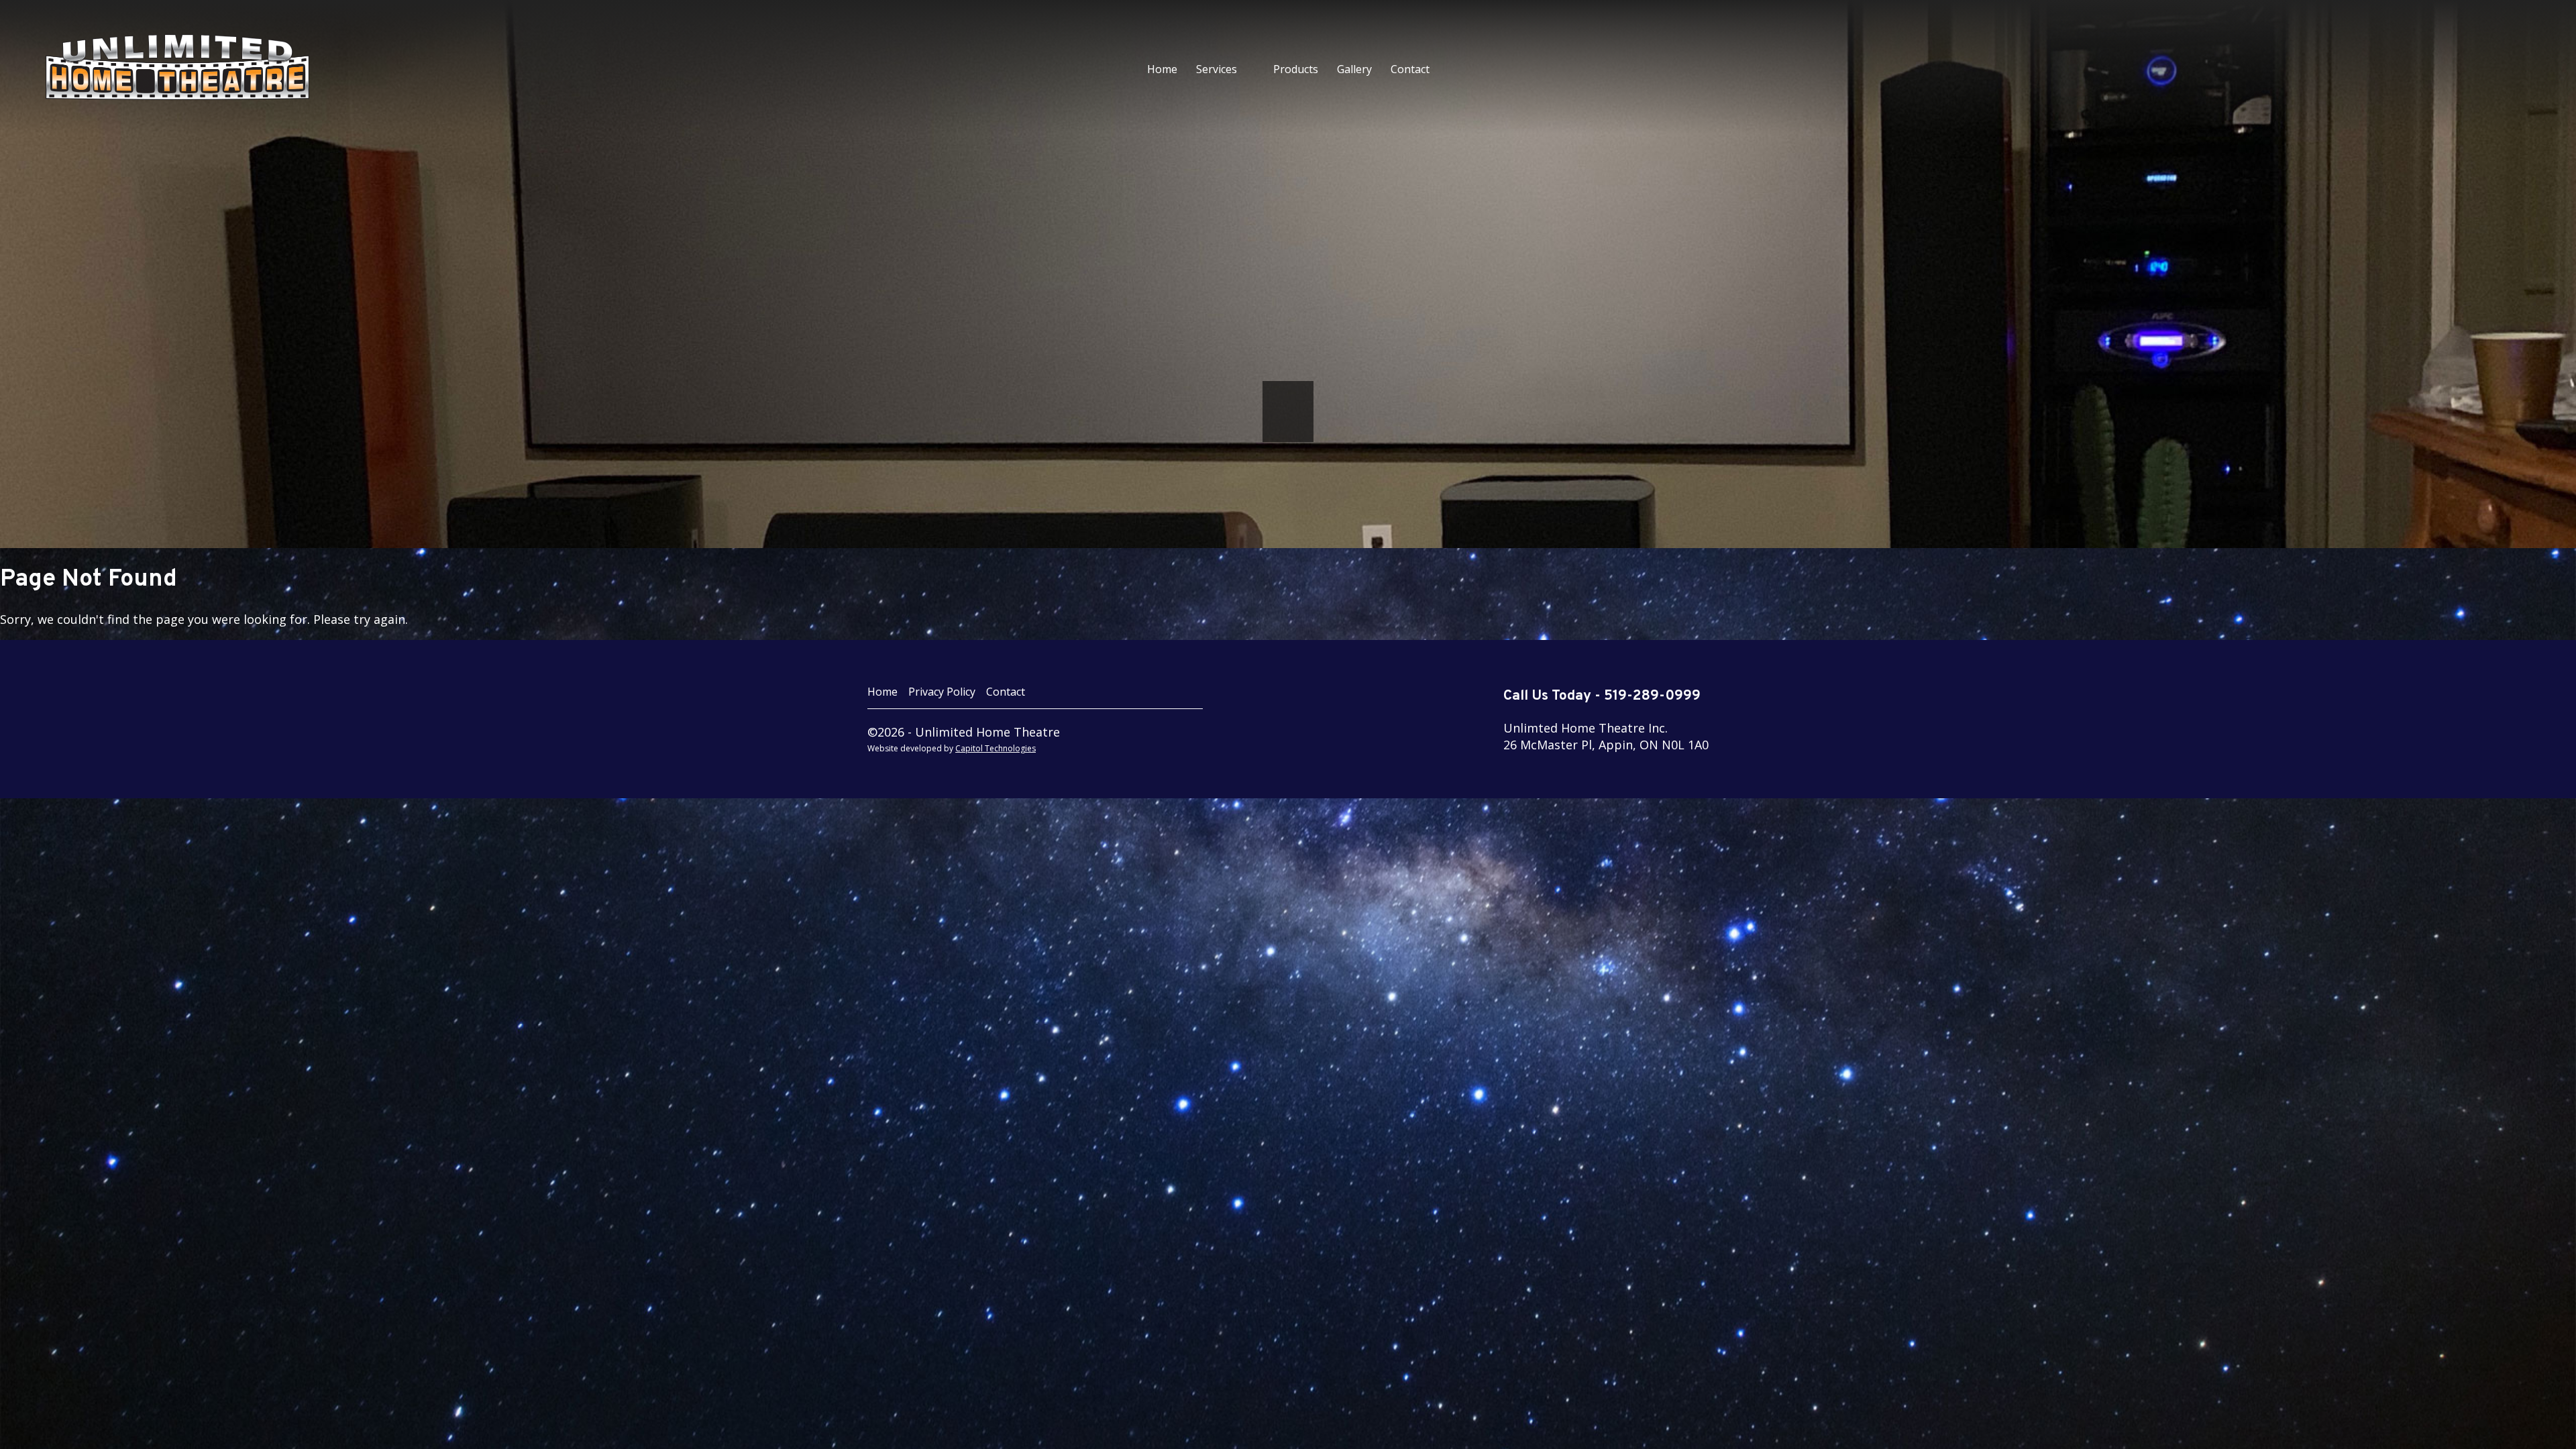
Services (1217, 69)
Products (1296, 69)
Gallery (1354, 69)
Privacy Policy (942, 692)
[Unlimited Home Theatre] (255, 67)
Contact (1410, 69)
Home (1162, 69)
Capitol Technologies (996, 748)
